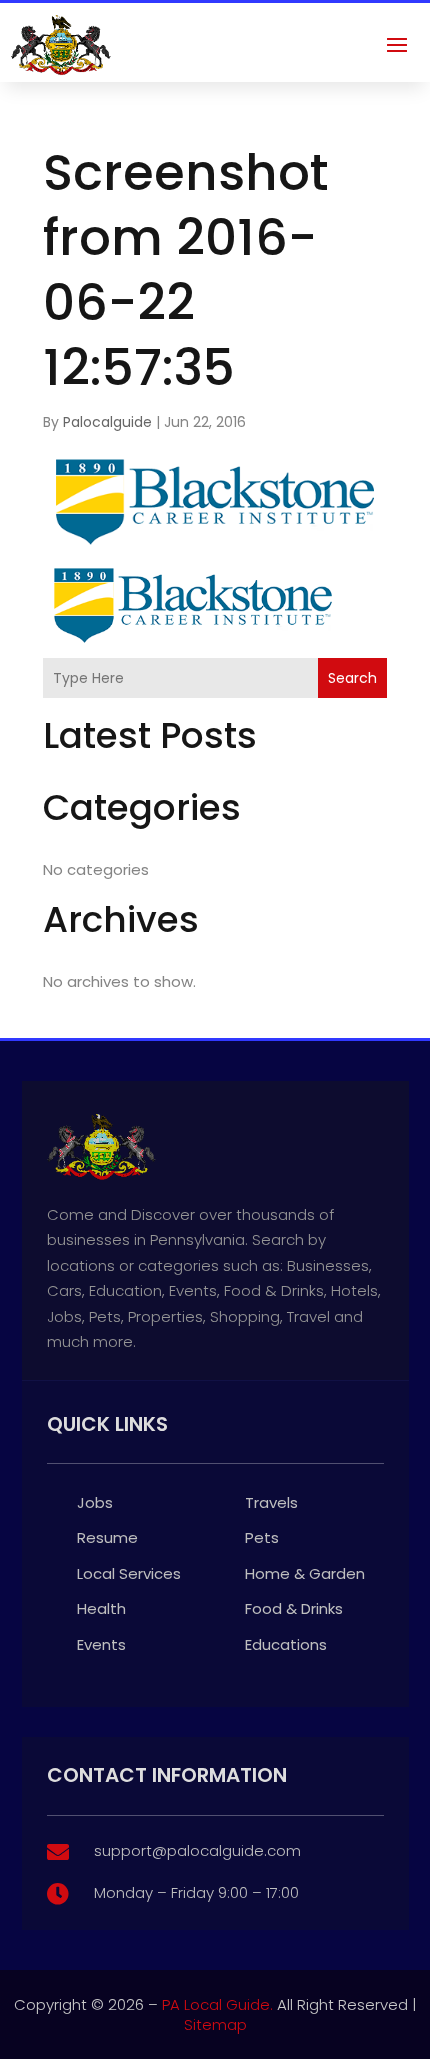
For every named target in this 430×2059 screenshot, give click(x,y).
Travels (271, 1502)
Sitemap (215, 2024)
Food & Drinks (294, 1608)
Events (101, 1644)
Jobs (95, 1502)
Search (352, 678)
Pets (262, 1537)
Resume (107, 1537)
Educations (286, 1644)
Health (101, 1608)
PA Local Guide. (217, 2004)
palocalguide (107, 422)
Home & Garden (305, 1573)
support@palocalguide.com (197, 1850)
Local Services (129, 1573)
